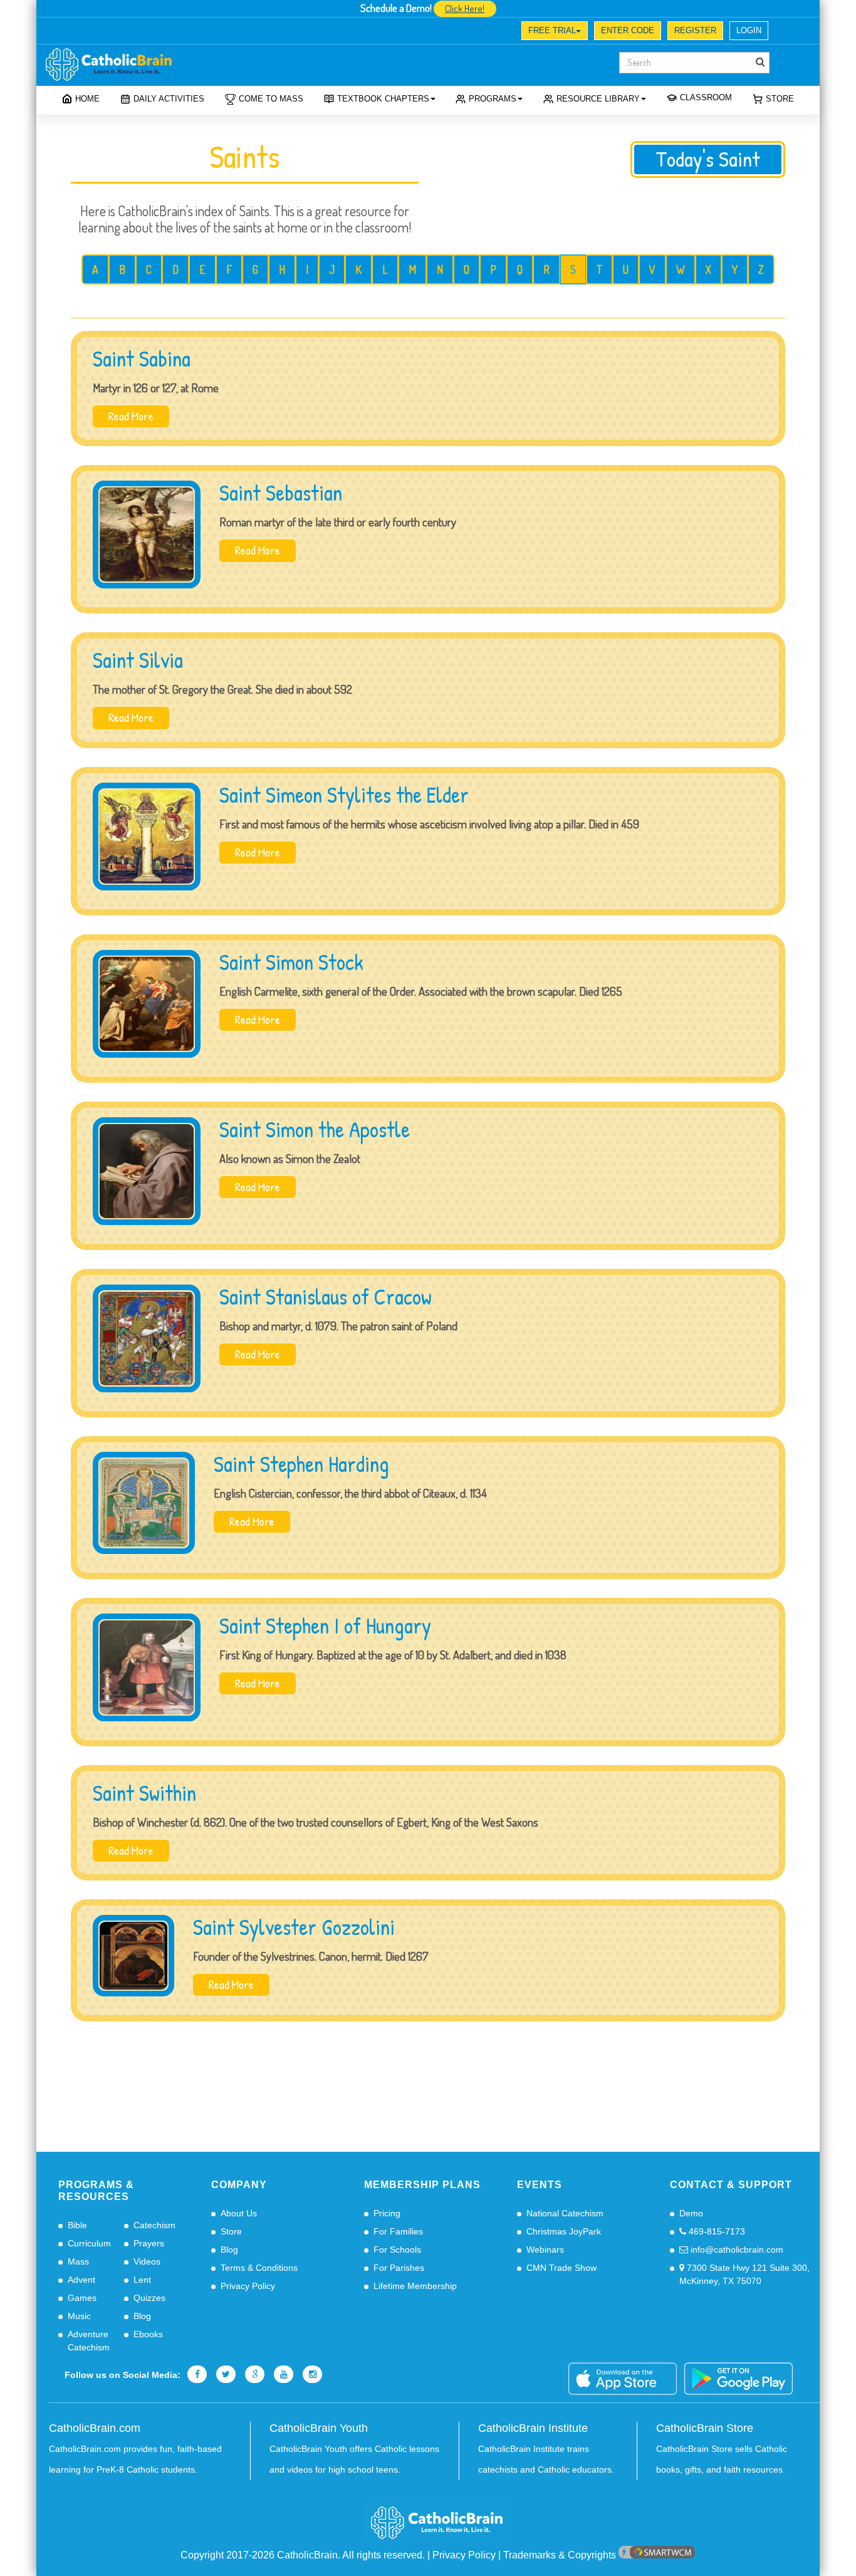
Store (780, 99)
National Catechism (565, 2213)
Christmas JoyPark (564, 2231)
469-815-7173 (716, 2231)
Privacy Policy (248, 2286)
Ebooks (148, 2334)
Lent (142, 2280)
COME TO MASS (271, 99)
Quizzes (149, 2298)
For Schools (397, 2250)
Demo (691, 2213)
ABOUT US (80, 32)
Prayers (149, 2243)
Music (79, 2316)
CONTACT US (232, 32)
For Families (398, 2231)
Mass (78, 2261)
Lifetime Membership (415, 2286)
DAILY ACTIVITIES (169, 99)
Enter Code (628, 30)
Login (749, 30)
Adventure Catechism (89, 2341)
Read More (131, 416)
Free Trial (552, 30)
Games (82, 2298)
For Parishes (399, 2268)
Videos (147, 2261)
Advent (81, 2280)
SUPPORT (134, 32)
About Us (239, 2213)
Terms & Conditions (259, 2268)
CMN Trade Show (561, 2268)
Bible (77, 2225)
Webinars (545, 2250)
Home (87, 99)
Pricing (387, 2213)
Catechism (154, 2225)
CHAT (180, 32)
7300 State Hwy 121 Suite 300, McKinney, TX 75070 (744, 2274)
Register (695, 30)
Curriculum (89, 2243)
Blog (142, 2316)
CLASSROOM (706, 97)
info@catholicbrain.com (736, 2250)
